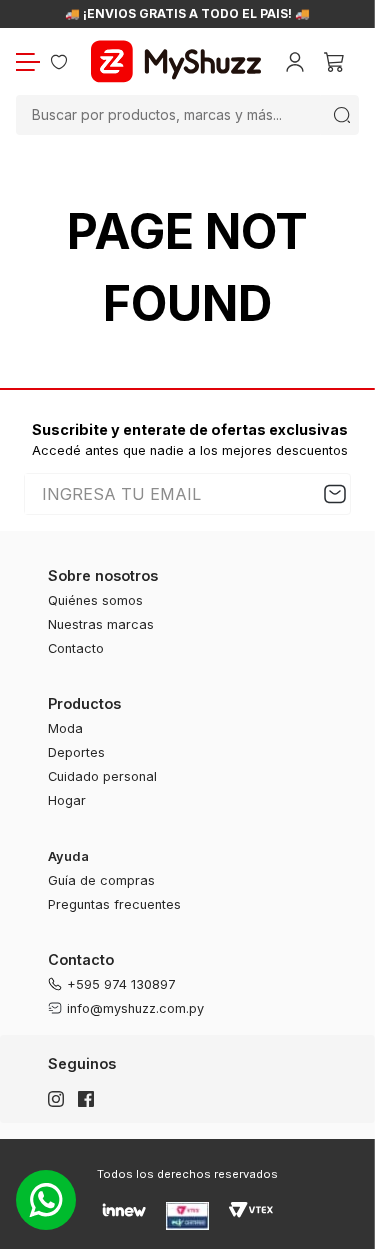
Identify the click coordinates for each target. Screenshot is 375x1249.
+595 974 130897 (121, 984)
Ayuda (68, 856)
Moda (65, 728)
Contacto (76, 648)
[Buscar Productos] (342, 115)
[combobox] (187, 115)
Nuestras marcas (101, 624)
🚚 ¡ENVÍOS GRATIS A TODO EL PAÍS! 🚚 (187, 14)
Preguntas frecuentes (114, 904)
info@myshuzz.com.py (135, 1008)
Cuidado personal (102, 776)
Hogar (67, 800)
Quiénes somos (95, 600)
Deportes (76, 752)
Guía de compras (101, 880)
